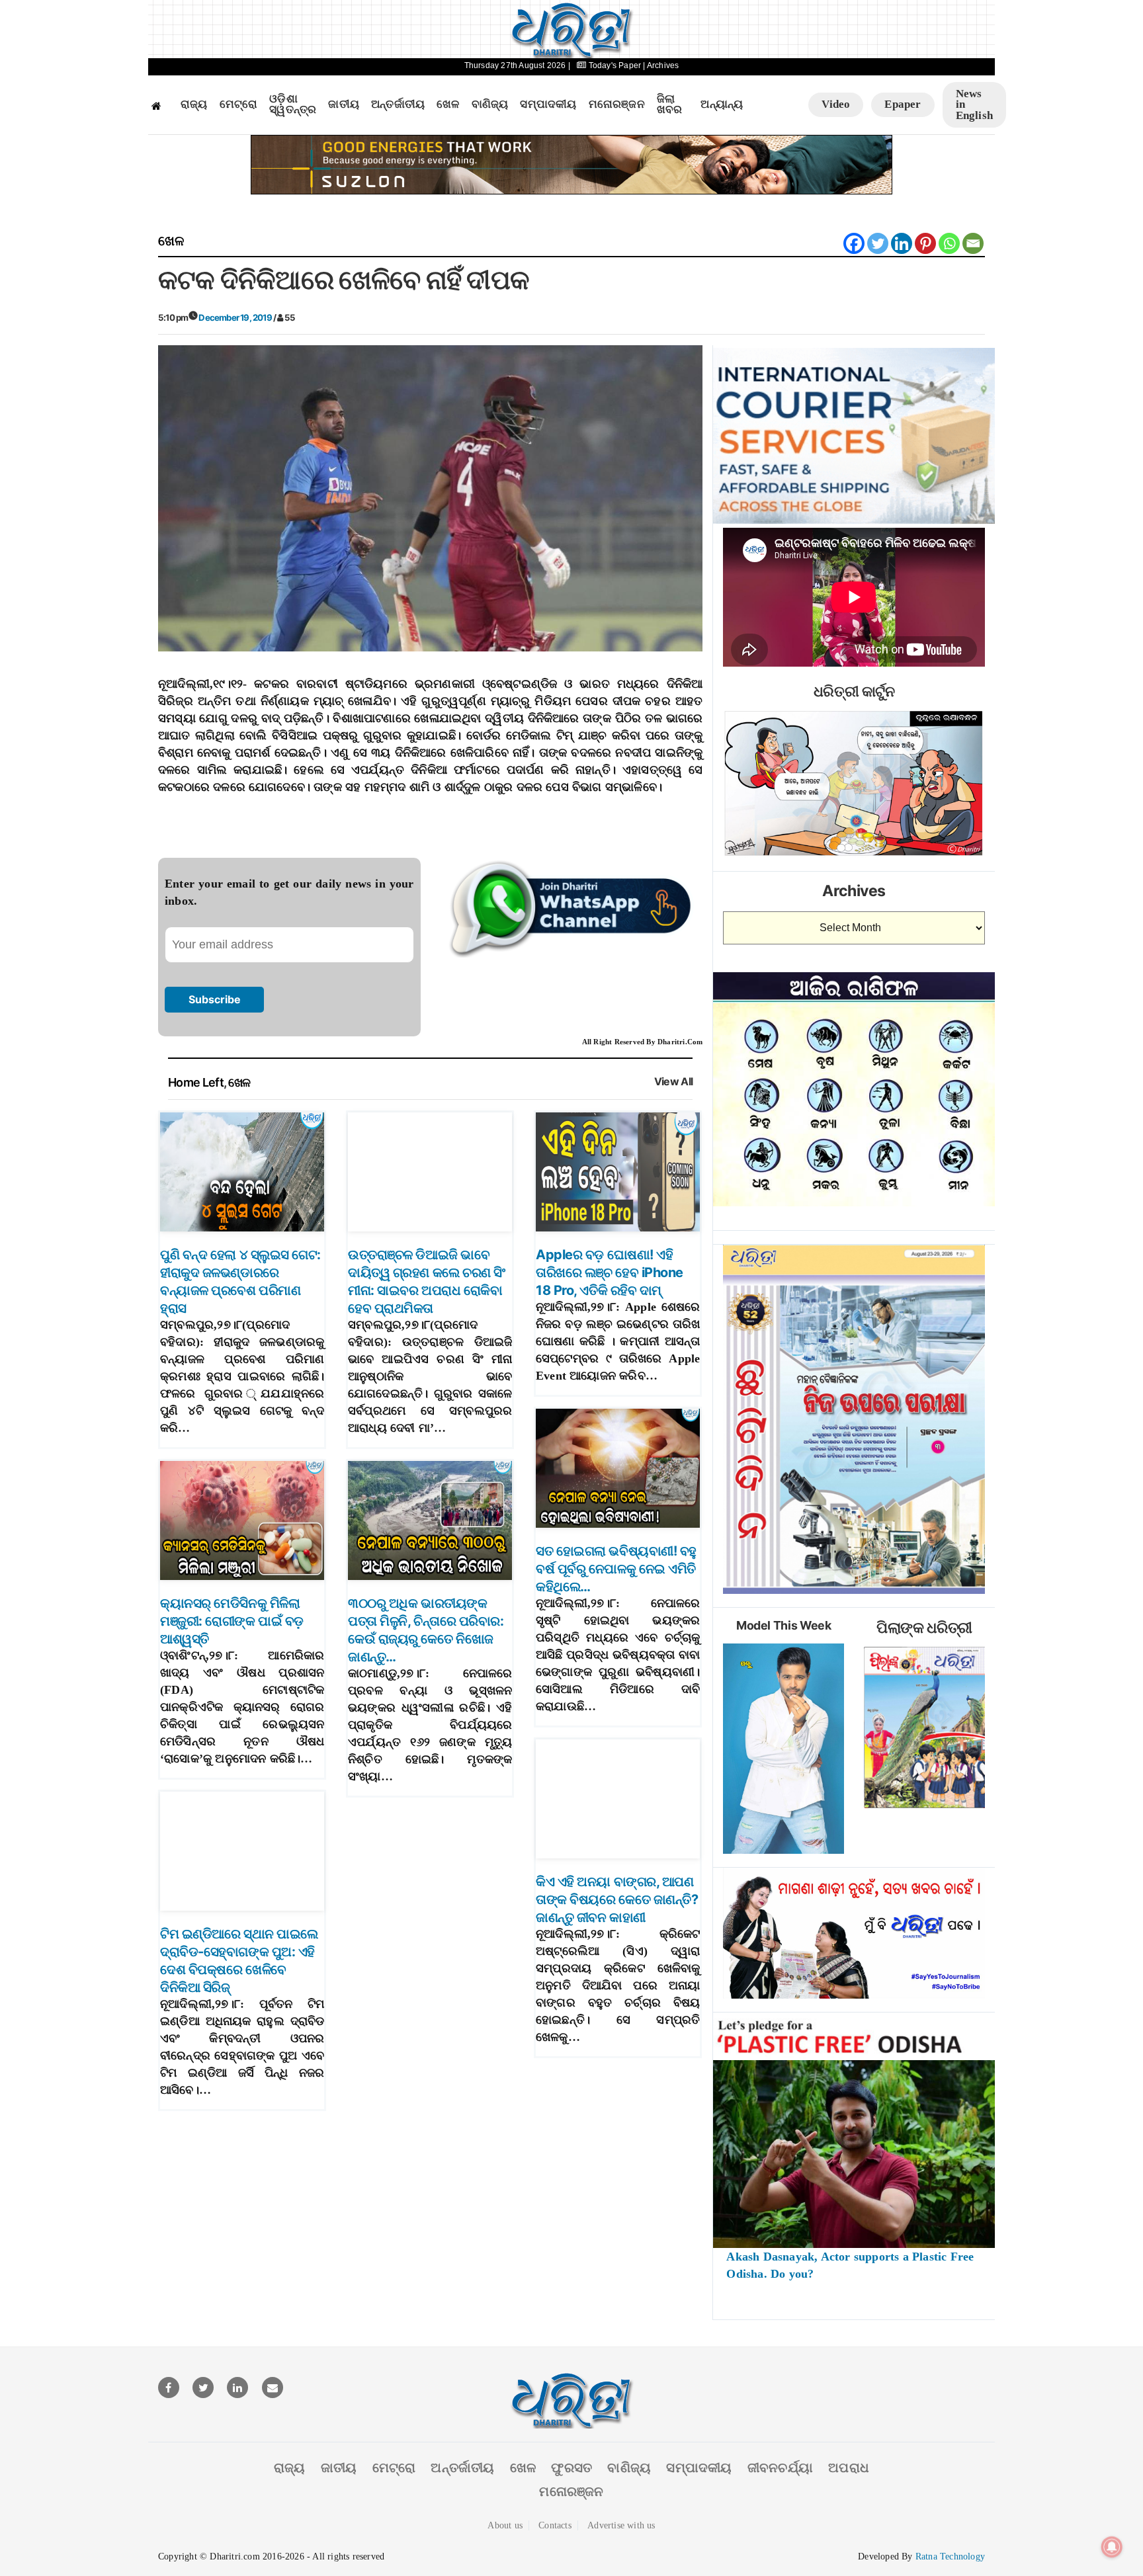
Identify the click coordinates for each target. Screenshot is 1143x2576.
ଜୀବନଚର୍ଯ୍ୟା (780, 2468)
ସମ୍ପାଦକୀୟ (548, 104)
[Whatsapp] (949, 243)
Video (836, 104)
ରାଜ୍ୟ (194, 104)
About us (505, 2525)
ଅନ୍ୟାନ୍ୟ (722, 104)
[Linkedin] (902, 243)
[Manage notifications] (1112, 2547)
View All (674, 1082)
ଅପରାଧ (849, 2468)
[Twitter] (878, 243)
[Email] (973, 243)
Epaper (903, 104)
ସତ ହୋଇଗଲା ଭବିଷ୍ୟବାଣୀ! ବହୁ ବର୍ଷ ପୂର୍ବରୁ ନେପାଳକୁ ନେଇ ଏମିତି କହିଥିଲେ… (616, 1569)
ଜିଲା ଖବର (670, 105)
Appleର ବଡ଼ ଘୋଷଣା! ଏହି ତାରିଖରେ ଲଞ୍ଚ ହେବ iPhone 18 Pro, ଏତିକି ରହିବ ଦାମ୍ (610, 1272)
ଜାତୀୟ (344, 104)
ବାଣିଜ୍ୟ (490, 104)
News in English (974, 104)
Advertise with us (621, 2525)
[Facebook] (854, 243)
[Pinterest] (925, 243)
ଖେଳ (448, 104)
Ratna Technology (950, 2556)
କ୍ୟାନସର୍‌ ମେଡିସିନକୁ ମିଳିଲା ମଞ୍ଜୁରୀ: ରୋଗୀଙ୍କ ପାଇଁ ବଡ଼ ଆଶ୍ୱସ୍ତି (232, 1621)
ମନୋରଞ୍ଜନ (617, 104)
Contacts (555, 2525)
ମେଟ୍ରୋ (239, 104)
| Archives (661, 65)
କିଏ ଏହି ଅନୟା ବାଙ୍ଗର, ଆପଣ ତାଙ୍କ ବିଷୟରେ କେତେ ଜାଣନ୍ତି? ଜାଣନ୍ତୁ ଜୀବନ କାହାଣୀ (617, 1899)
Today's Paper (614, 65)
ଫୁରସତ (571, 2468)
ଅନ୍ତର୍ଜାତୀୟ (398, 104)
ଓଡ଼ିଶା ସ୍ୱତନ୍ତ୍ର (293, 105)
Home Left (196, 1082)
